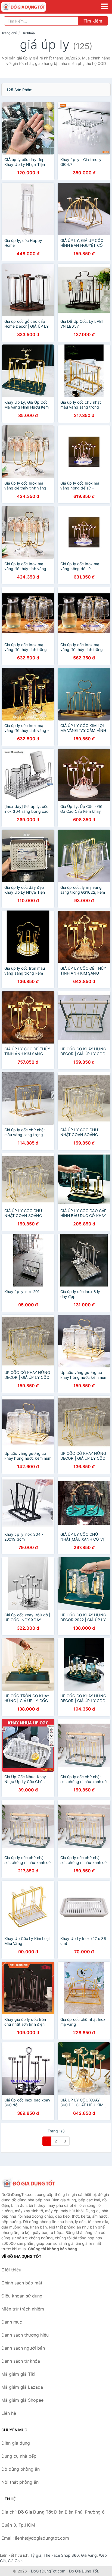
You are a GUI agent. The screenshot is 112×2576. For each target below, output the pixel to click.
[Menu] (104, 6)
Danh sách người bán (23, 2348)
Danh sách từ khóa (21, 2361)
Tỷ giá (36, 2555)
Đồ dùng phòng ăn (21, 2469)
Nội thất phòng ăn (20, 2482)
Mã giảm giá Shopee (22, 2400)
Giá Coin (15, 2561)
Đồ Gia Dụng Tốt (84, 2571)
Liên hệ (9, 2413)
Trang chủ (9, 33)
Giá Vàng (89, 2555)
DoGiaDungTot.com (48, 2571)
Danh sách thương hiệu (25, 2335)
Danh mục (12, 2322)
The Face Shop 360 (61, 2555)
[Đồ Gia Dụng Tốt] (29, 2183)
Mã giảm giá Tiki (18, 2374)
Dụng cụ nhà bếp (19, 2456)
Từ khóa (29, 33)
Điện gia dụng (16, 2443)
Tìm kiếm (93, 21)
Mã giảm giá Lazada (22, 2387)
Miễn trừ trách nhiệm (23, 2309)
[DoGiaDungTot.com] (32, 7)
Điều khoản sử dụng (22, 2296)
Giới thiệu (11, 2270)
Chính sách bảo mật (22, 2283)
